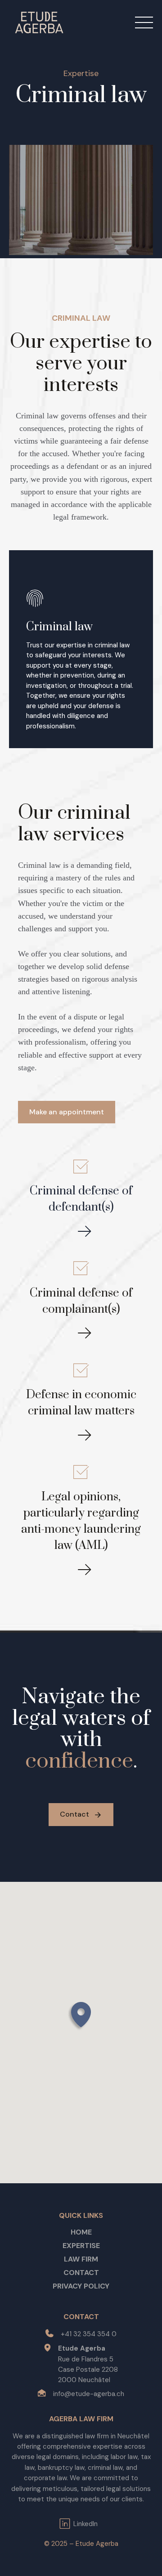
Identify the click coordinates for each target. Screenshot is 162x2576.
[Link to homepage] (39, 22)
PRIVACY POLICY (81, 2286)
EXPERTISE (81, 2246)
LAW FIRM (81, 2259)
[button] (81, 2016)
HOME (81, 2232)
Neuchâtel (133, 2436)
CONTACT (81, 2273)
